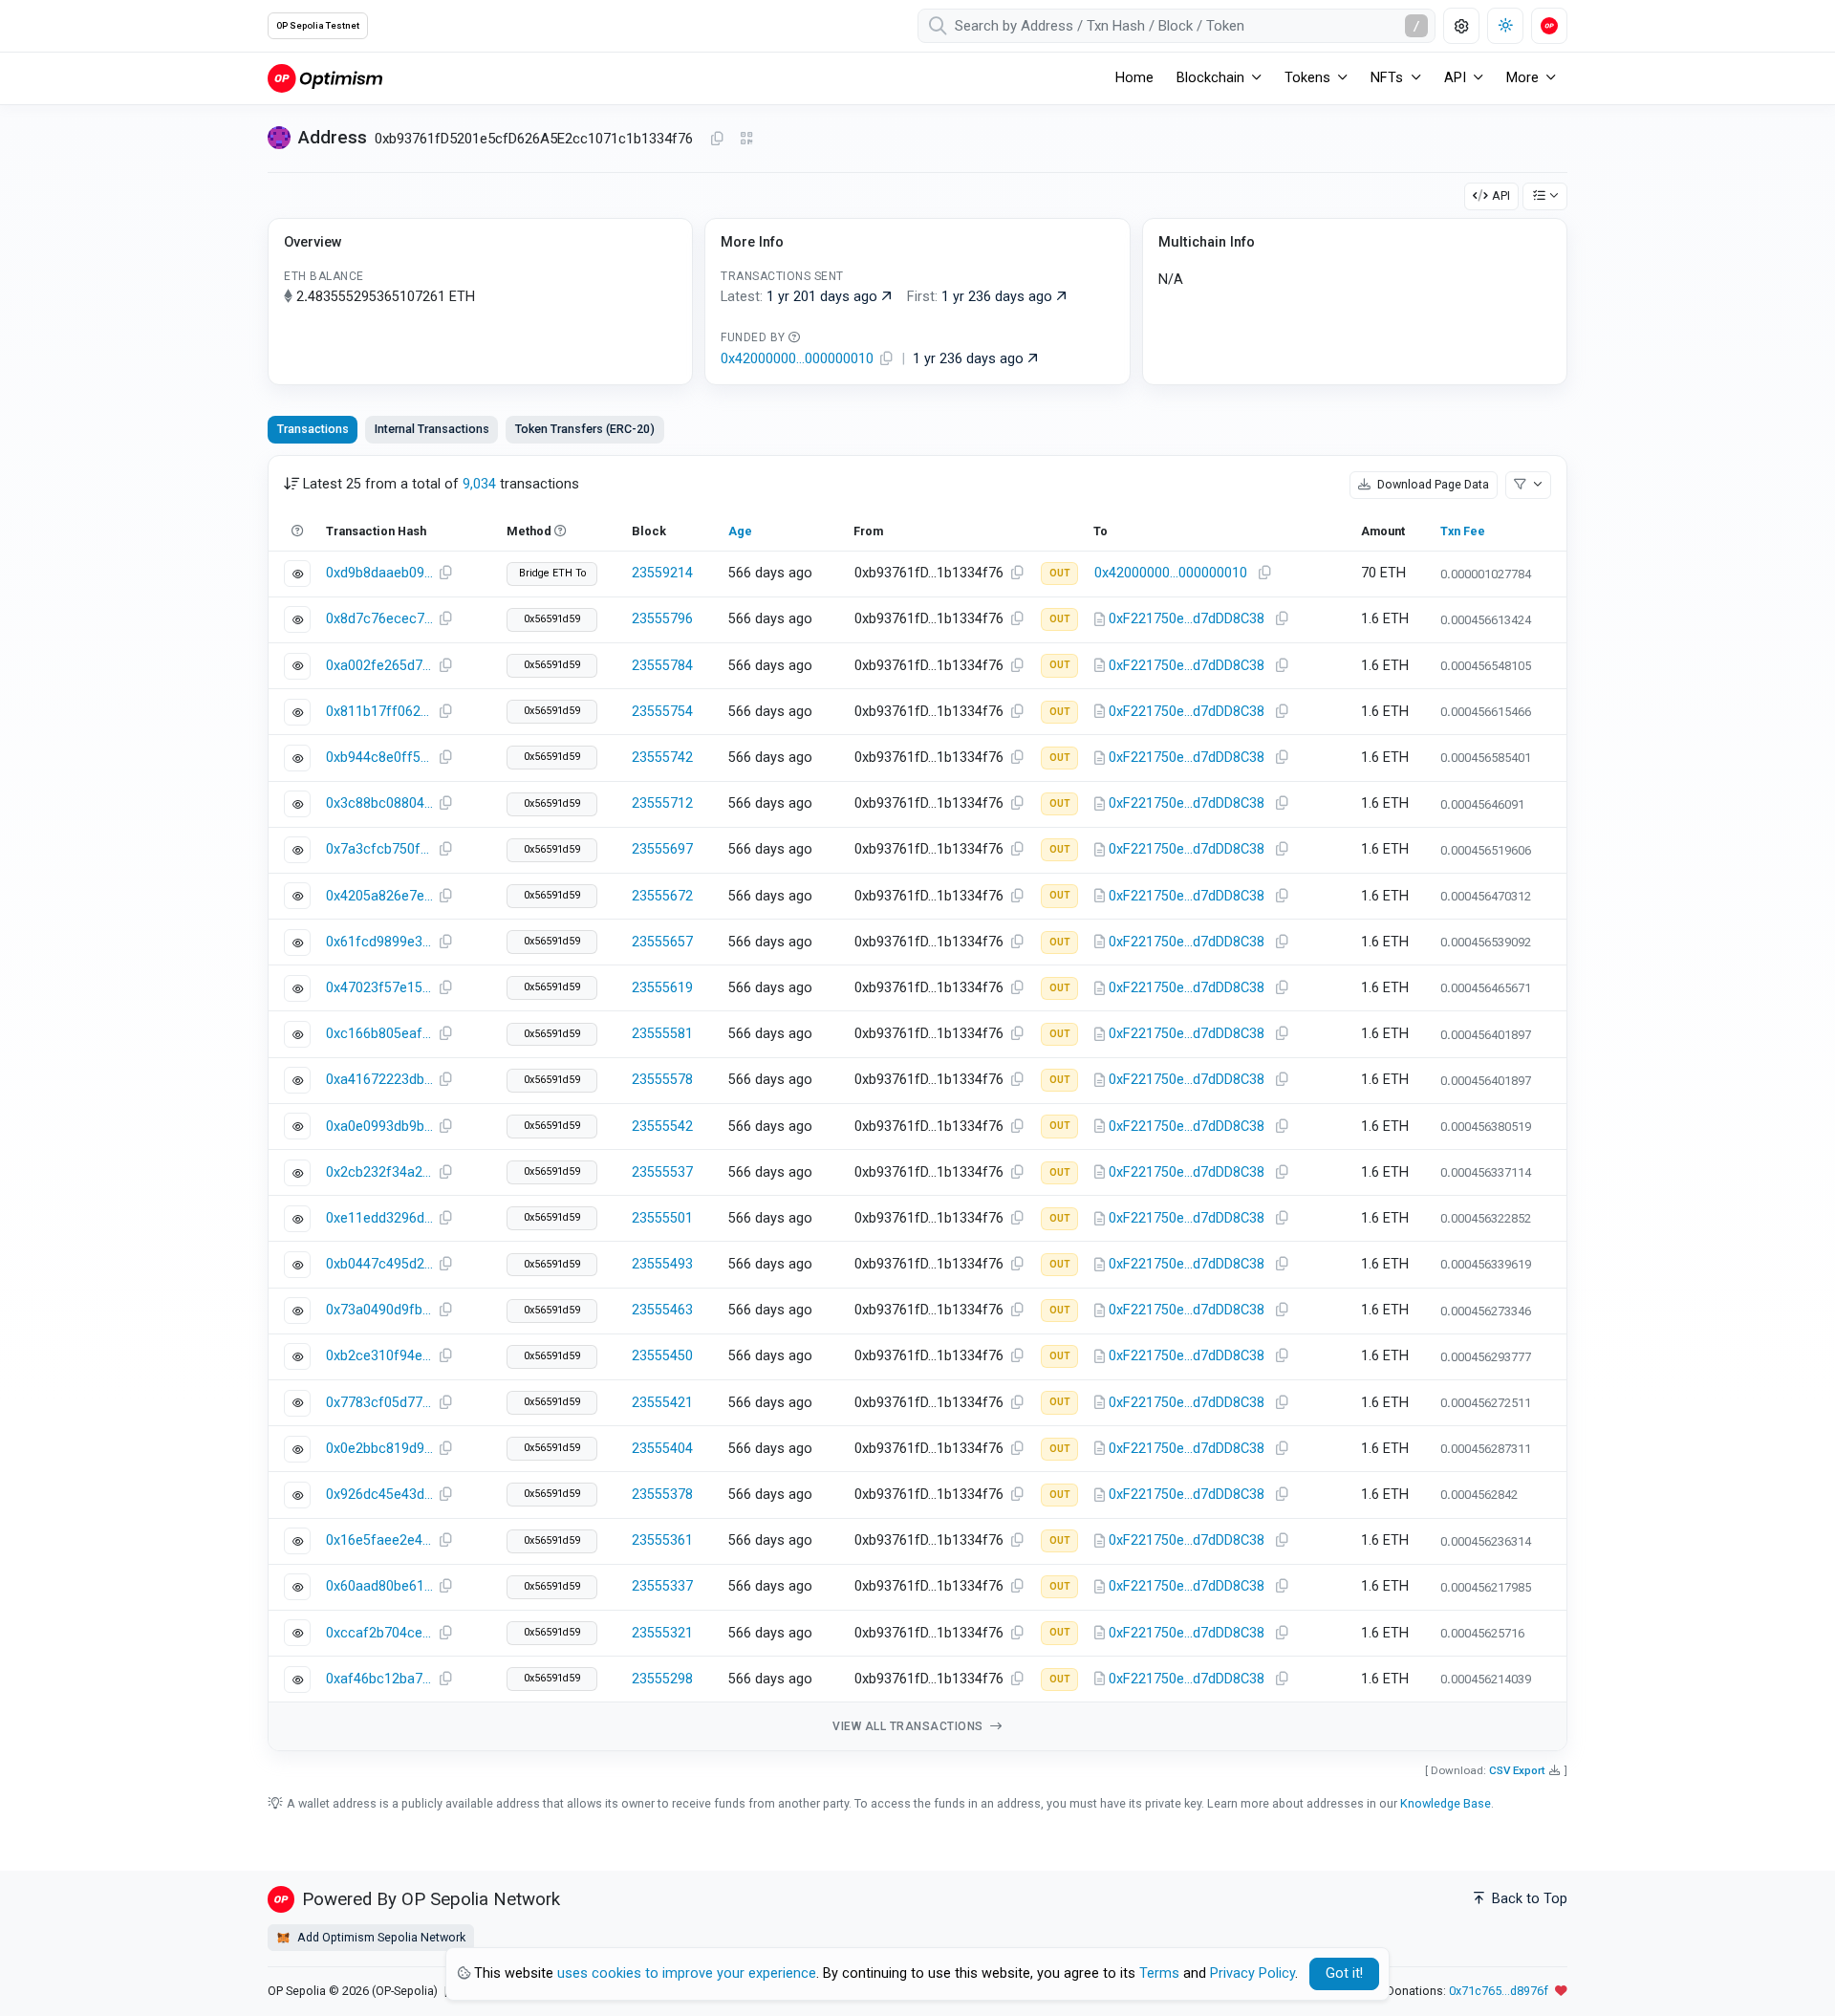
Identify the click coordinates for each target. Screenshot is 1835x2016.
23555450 (662, 1356)
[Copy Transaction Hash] (445, 574)
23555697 (662, 849)
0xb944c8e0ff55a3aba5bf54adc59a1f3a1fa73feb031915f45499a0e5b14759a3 (379, 758)
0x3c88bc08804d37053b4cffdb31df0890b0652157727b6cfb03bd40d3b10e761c (379, 803)
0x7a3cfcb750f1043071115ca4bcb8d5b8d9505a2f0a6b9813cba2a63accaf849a (379, 849)
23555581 (662, 1034)
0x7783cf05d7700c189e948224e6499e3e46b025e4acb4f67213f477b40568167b (379, 1403)
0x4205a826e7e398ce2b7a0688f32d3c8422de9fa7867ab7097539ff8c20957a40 (379, 896)
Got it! (1344, 1973)
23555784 (662, 666)
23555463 (662, 1310)
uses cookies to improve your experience (687, 1973)
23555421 (662, 1403)
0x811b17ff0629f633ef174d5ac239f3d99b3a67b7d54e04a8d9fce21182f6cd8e (379, 712)
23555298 (662, 1679)
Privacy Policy (1252, 1973)
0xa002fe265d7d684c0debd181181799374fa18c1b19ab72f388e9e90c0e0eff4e (379, 666)
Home (1134, 78)
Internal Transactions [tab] (432, 429)
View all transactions (909, 1726)
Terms (1159, 1973)
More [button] (1522, 78)
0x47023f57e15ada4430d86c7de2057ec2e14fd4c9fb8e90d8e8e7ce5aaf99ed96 (379, 988)
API (1501, 195)
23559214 (662, 573)
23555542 (662, 1127)
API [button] (1455, 78)
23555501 (662, 1218)
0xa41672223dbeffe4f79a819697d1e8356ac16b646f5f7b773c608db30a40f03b (379, 1080)
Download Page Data (1432, 484)
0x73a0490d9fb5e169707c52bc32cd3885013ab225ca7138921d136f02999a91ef (379, 1310)
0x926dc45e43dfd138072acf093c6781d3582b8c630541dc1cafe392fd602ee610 (379, 1495)
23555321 (662, 1633)
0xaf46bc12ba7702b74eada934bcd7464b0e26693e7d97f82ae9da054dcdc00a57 (379, 1679)
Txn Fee (1463, 531)
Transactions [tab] (313, 429)
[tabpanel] (917, 1104)
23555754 (662, 712)
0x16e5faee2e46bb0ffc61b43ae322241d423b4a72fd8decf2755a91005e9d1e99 (379, 1540)
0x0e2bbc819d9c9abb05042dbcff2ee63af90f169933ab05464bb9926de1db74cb (379, 1449)
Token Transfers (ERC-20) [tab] (585, 429)
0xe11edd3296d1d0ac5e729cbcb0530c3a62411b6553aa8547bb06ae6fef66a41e (379, 1218)
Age (740, 531)
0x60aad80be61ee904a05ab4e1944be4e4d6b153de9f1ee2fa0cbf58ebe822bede (379, 1586)
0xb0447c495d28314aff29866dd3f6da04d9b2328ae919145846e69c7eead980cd (379, 1264)
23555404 (662, 1449)
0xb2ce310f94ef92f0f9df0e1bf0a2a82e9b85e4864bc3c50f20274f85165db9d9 (379, 1356)
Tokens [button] (1307, 78)
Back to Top (1528, 1899)
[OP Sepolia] (325, 78)
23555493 (662, 1264)
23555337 (662, 1586)
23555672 (662, 896)
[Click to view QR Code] (747, 139)
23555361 (662, 1540)
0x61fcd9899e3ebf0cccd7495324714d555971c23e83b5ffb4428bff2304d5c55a (379, 942)
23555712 (662, 803)
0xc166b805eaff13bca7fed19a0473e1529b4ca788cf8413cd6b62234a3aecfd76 (379, 1034)
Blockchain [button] (1210, 78)
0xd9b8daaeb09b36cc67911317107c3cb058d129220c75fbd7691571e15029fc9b (379, 573)
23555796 (662, 619)
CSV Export (1517, 1770)
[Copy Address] (717, 140)
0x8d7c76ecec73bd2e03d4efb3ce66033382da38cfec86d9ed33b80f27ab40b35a (379, 619)
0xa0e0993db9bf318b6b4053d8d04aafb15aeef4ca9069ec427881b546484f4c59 (379, 1127)
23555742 (662, 758)
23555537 (662, 1172)
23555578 (662, 1080)
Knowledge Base (1446, 1803)
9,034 (479, 484)
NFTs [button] (1387, 78)
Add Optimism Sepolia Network (380, 1937)
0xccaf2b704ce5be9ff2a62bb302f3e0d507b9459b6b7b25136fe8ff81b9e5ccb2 (379, 1633)
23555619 (662, 988)
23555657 (662, 942)
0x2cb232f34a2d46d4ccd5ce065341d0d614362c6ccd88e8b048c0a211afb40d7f (379, 1172)
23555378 (662, 1495)
